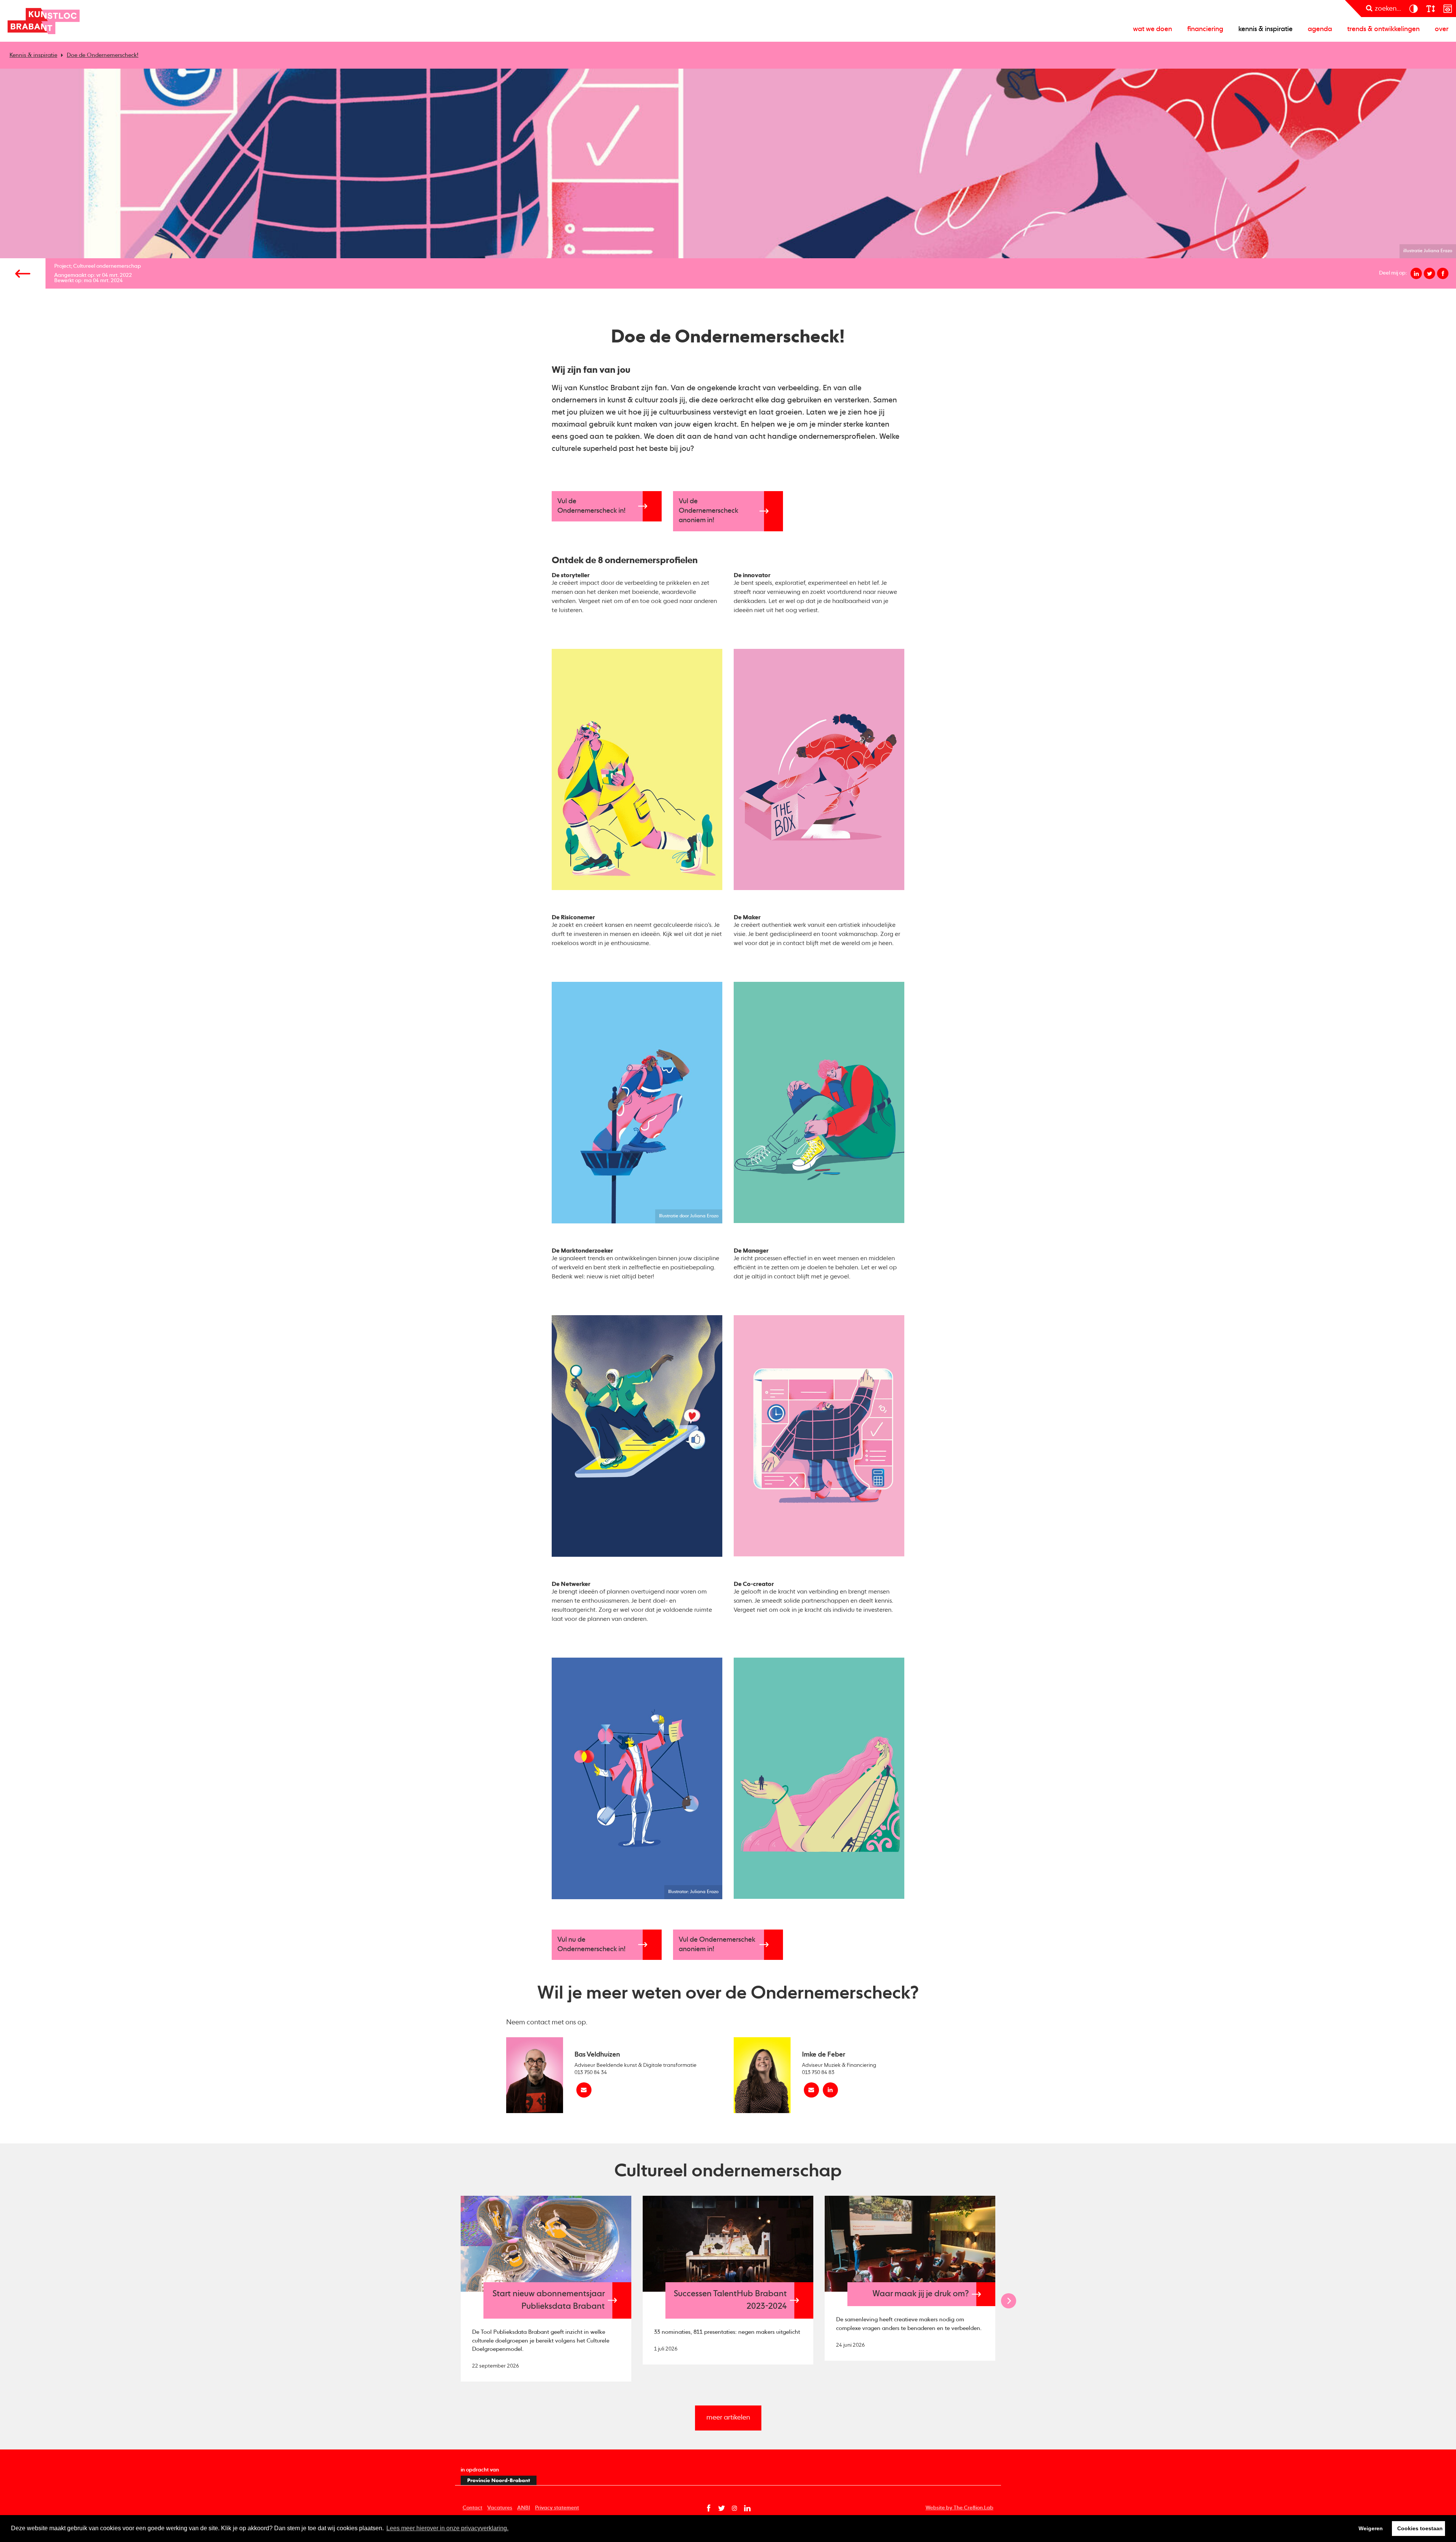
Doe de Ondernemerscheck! (103, 55)
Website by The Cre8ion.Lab (959, 2508)
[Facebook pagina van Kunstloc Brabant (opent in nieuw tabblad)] (709, 2508)
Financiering (1205, 29)
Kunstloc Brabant (44, 21)
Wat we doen (1152, 29)
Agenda (1320, 29)
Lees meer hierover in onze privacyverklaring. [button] (447, 2528)
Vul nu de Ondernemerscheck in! (591, 1945)
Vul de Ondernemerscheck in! (591, 506)
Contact (472, 2508)
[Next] (1009, 2301)
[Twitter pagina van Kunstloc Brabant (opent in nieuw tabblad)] (722, 2508)
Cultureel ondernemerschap (107, 266)
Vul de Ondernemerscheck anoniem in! (708, 511)
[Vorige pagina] (23, 273)
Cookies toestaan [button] (1420, 2528)
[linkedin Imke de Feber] (830, 2090)
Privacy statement (557, 2508)
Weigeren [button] (1371, 2528)
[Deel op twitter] (1429, 273)
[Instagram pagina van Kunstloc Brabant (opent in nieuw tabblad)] (734, 2508)
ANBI (524, 2508)
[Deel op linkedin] (1416, 273)
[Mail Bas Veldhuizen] (584, 2090)
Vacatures (500, 2508)
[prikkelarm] (1447, 9)
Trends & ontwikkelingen (1383, 29)
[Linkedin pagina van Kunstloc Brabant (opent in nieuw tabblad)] (747, 2508)
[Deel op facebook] (1443, 273)
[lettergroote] (1430, 9)
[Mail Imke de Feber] (811, 2090)
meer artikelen (728, 2418)
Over (1442, 29)
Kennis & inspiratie (1265, 29)
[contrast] (1413, 9)
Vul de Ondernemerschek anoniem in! (717, 1945)
